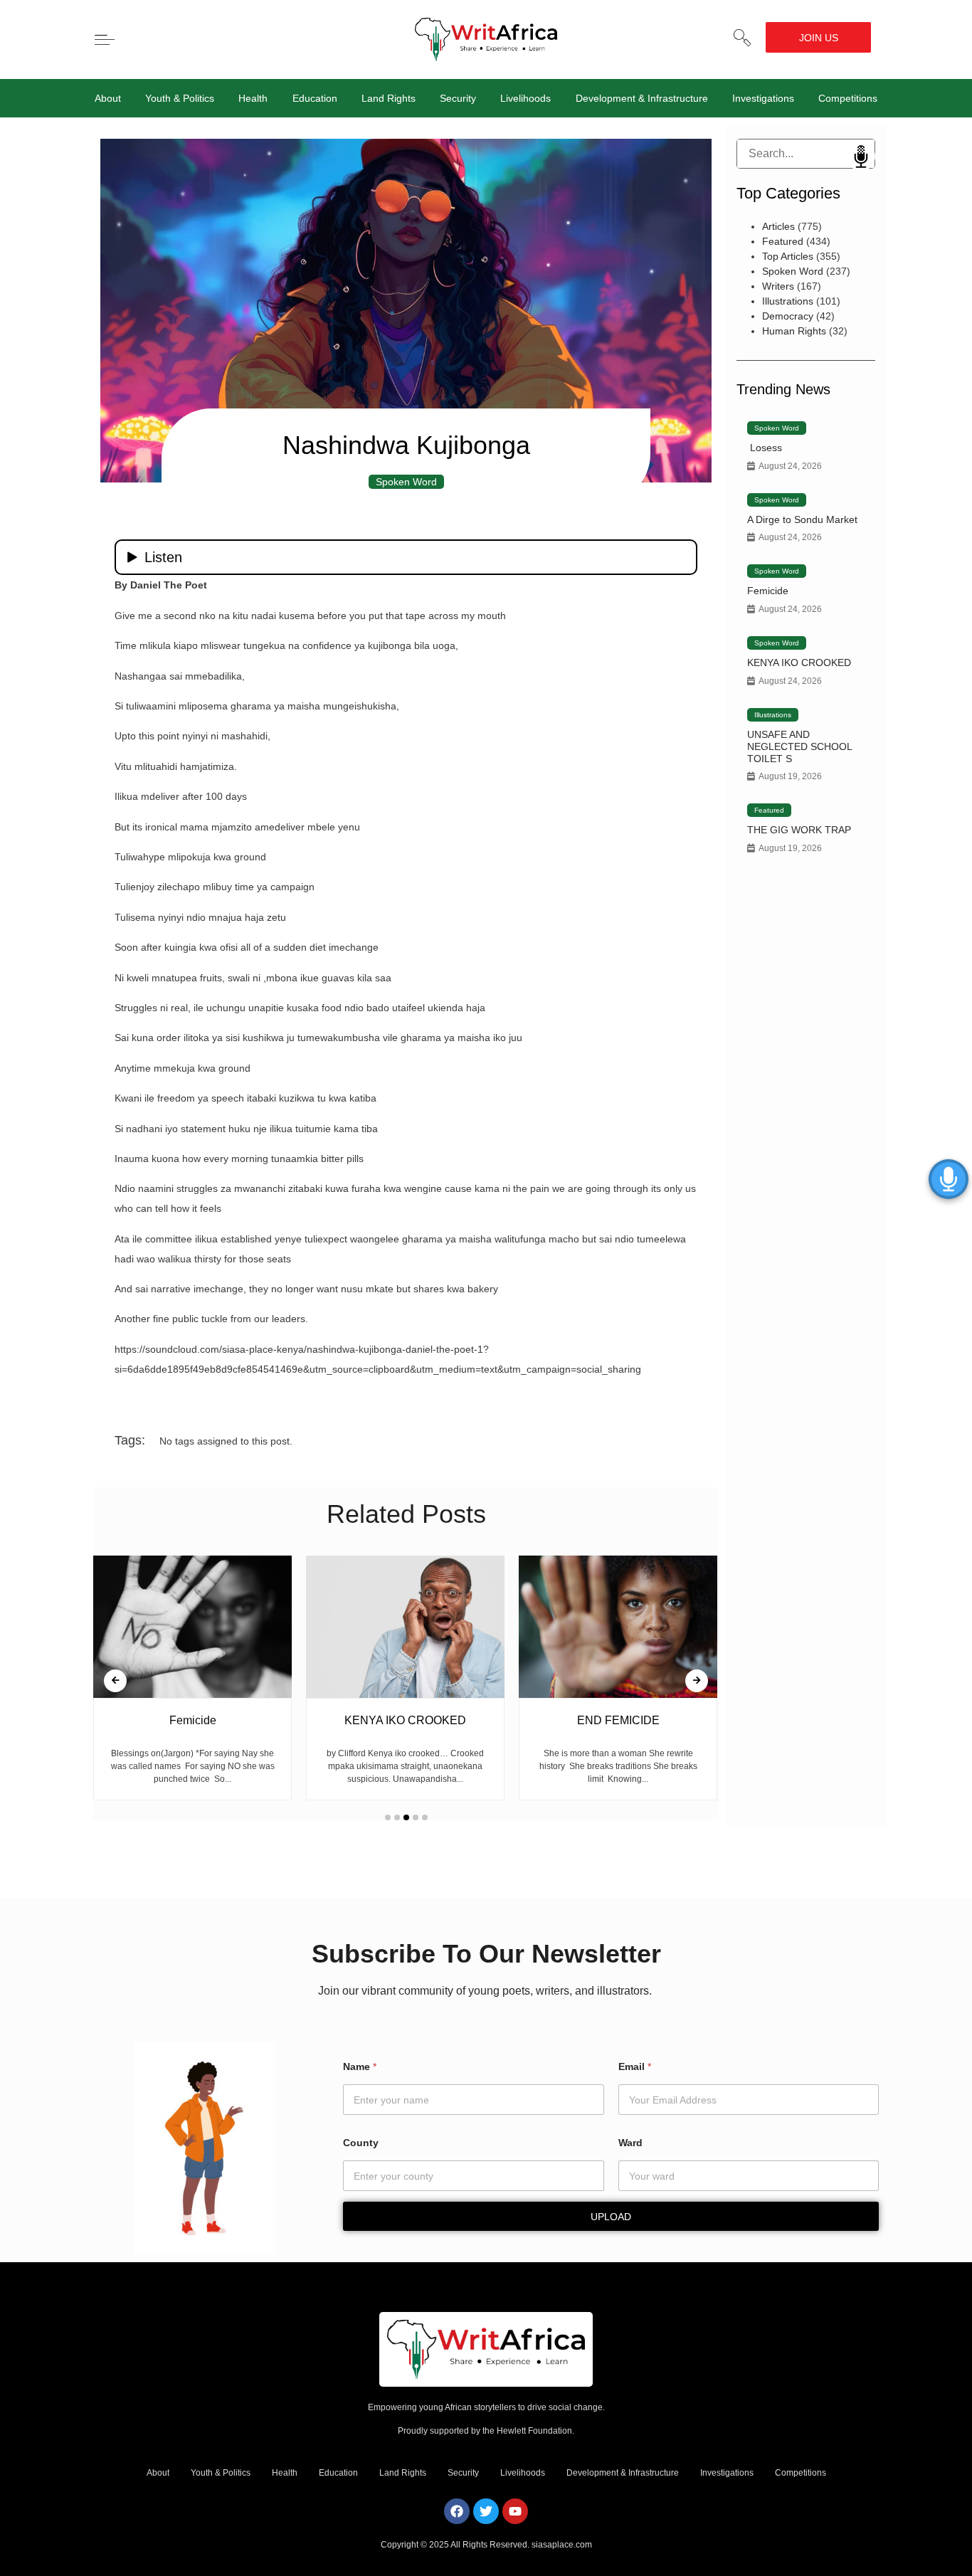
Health (253, 98)
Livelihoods (525, 98)
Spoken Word (406, 482)
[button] (742, 38)
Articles (778, 226)
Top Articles (788, 256)
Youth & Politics (180, 98)
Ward (630, 2143)
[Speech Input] (806, 154)
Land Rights (389, 98)
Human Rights (794, 331)
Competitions (848, 98)
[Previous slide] (115, 1681)
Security (458, 98)
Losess (765, 448)
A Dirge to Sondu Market (802, 519)
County (361, 2143)
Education (315, 98)
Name (360, 2066)
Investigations (763, 98)
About (108, 98)
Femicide (768, 591)
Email (635, 2066)
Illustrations (788, 301)
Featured (783, 241)
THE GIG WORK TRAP (799, 830)
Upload (611, 2217)
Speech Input (861, 157)
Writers (778, 286)
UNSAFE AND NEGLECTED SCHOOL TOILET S (799, 746)
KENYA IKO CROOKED (799, 663)
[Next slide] (697, 1681)
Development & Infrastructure (642, 98)
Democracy (788, 316)
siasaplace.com (562, 2545)
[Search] (748, 154)
